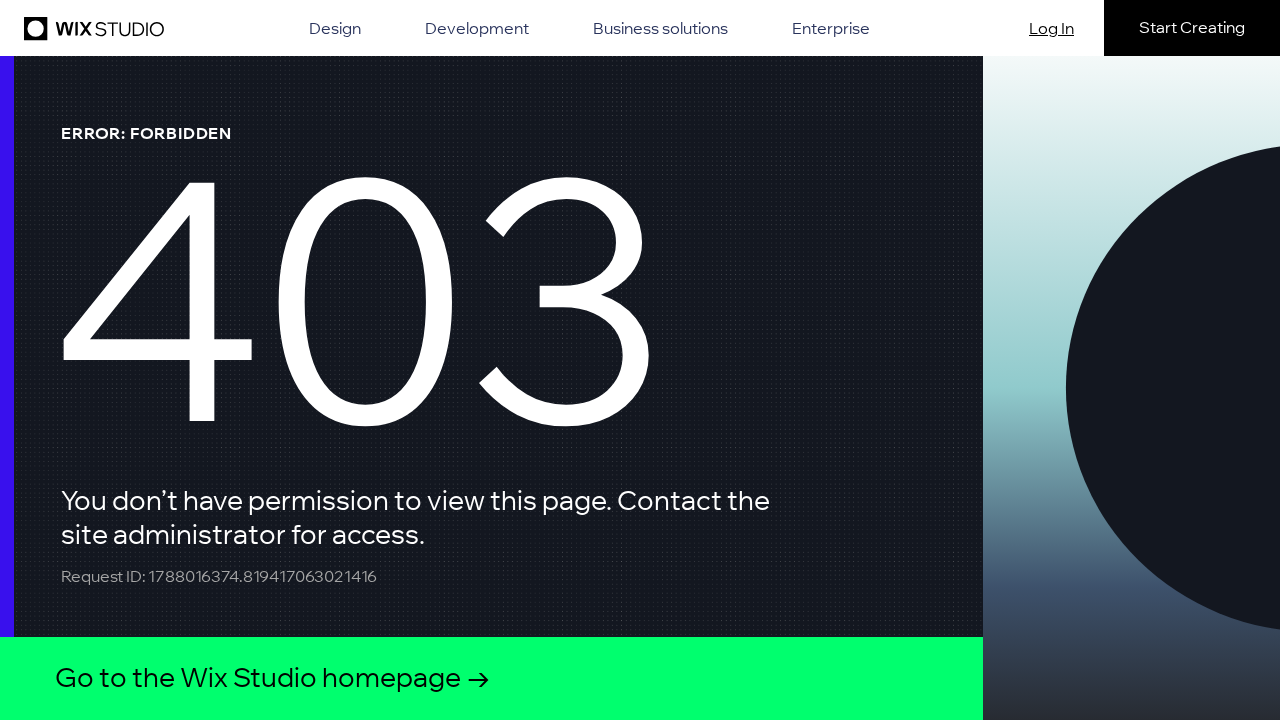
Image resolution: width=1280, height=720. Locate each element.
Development (477, 28)
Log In (1051, 28)
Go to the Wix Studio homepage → (273, 677)
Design (335, 28)
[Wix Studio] (90, 28)
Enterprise (831, 28)
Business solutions (660, 28)
